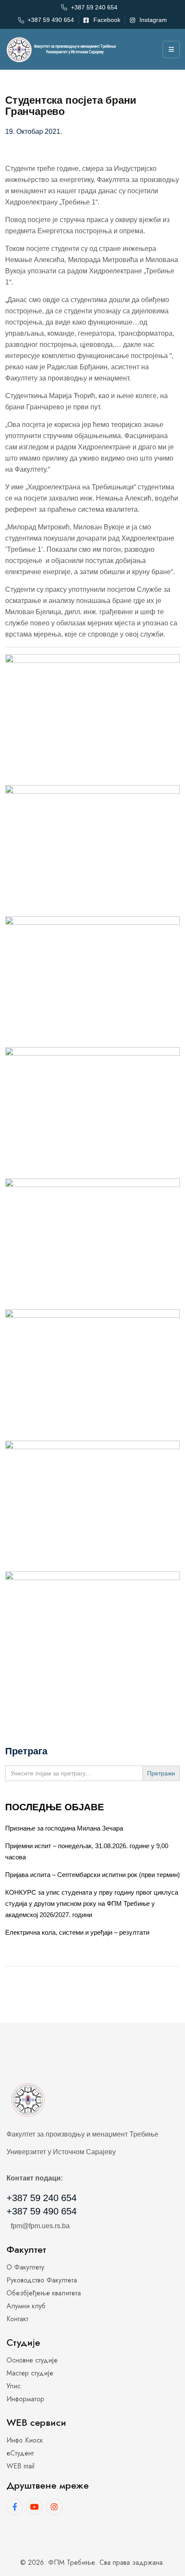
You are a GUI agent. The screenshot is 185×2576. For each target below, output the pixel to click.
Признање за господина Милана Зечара (64, 1828)
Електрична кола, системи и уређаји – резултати (77, 1932)
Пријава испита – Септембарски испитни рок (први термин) (92, 1875)
